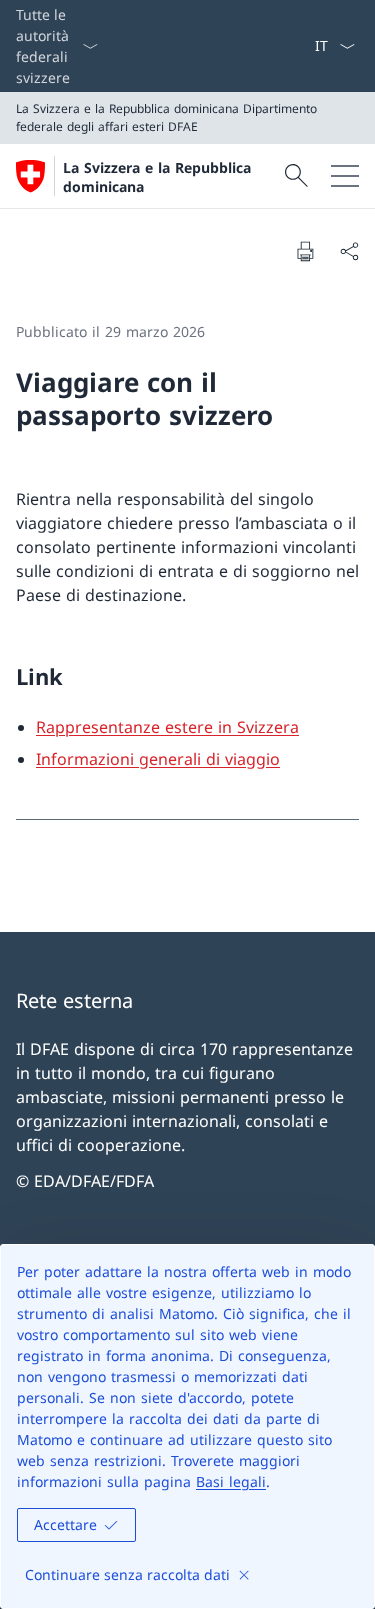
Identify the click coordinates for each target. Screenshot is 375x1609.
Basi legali (231, 1481)
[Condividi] (349, 251)
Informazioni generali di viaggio (158, 759)
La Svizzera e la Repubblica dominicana (157, 177)
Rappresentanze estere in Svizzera (167, 727)
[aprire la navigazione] (345, 176)
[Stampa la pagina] (305, 251)
